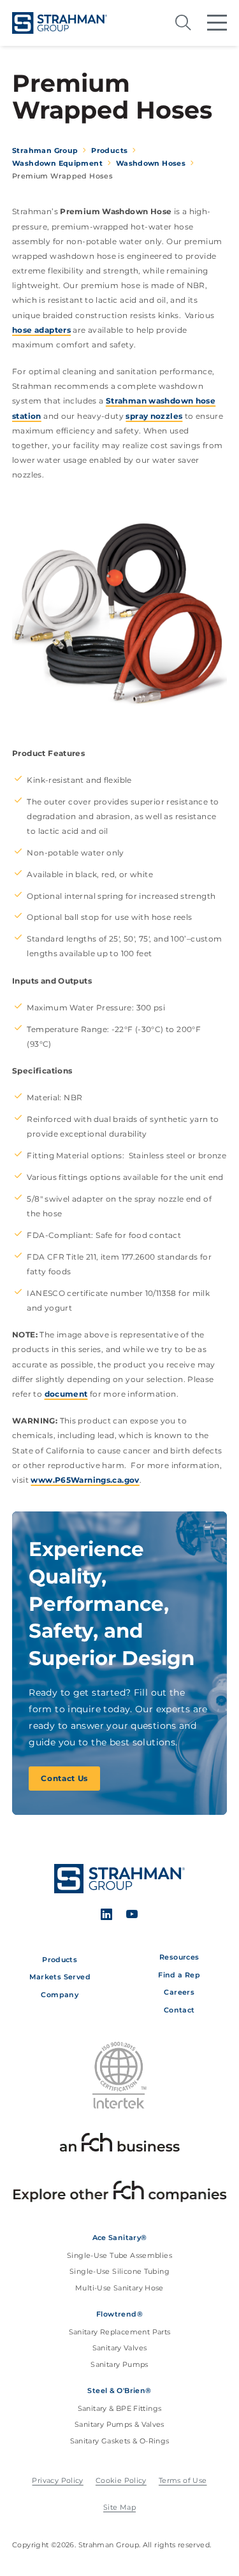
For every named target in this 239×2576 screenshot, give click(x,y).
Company (60, 1995)
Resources (179, 1957)
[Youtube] (132, 1916)
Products (60, 1960)
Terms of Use (183, 2481)
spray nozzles (154, 416)
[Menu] (217, 23)
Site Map (119, 2507)
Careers (179, 1992)
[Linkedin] (107, 1916)
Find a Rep (179, 1975)
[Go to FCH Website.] (120, 2145)
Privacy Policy (57, 2481)
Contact (179, 2010)
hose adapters (41, 330)
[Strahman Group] (60, 23)
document (66, 1394)
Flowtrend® (119, 2314)
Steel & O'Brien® (119, 2390)
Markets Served (60, 1977)
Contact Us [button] (64, 1778)
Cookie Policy (121, 2481)
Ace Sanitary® (120, 2238)
